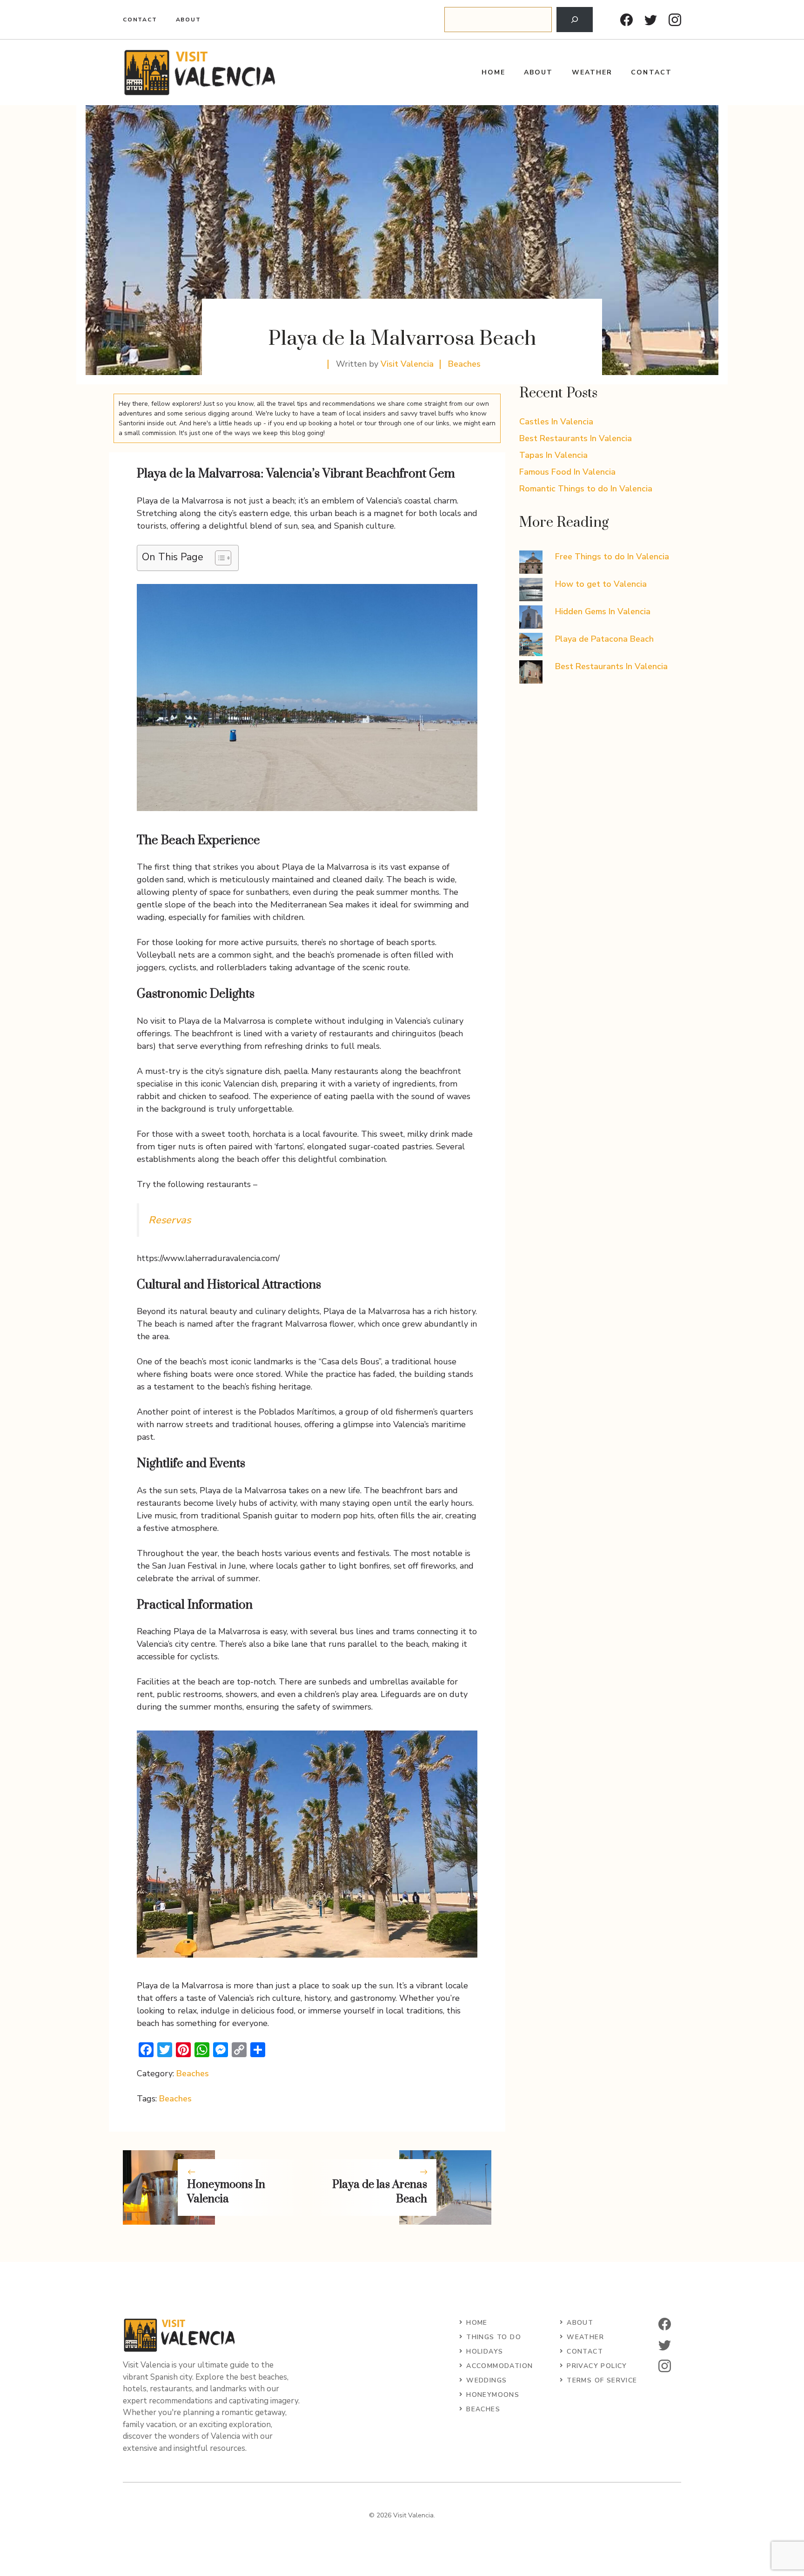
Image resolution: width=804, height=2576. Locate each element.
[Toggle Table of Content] (218, 558)
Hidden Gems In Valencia (603, 611)
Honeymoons (493, 2395)
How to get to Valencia (601, 584)
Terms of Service (602, 2380)
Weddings (486, 2380)
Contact (140, 20)
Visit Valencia (407, 364)
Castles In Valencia (556, 422)
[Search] (575, 20)
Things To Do (494, 2337)
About (188, 20)
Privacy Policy (597, 2366)
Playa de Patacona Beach (604, 639)
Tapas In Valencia (553, 455)
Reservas (170, 1220)
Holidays (485, 2351)
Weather (592, 72)
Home (493, 72)
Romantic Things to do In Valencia (586, 489)
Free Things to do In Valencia (612, 557)
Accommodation (499, 2366)
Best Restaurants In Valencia (576, 438)
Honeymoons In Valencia (226, 2192)
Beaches (464, 364)
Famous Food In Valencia (567, 472)
